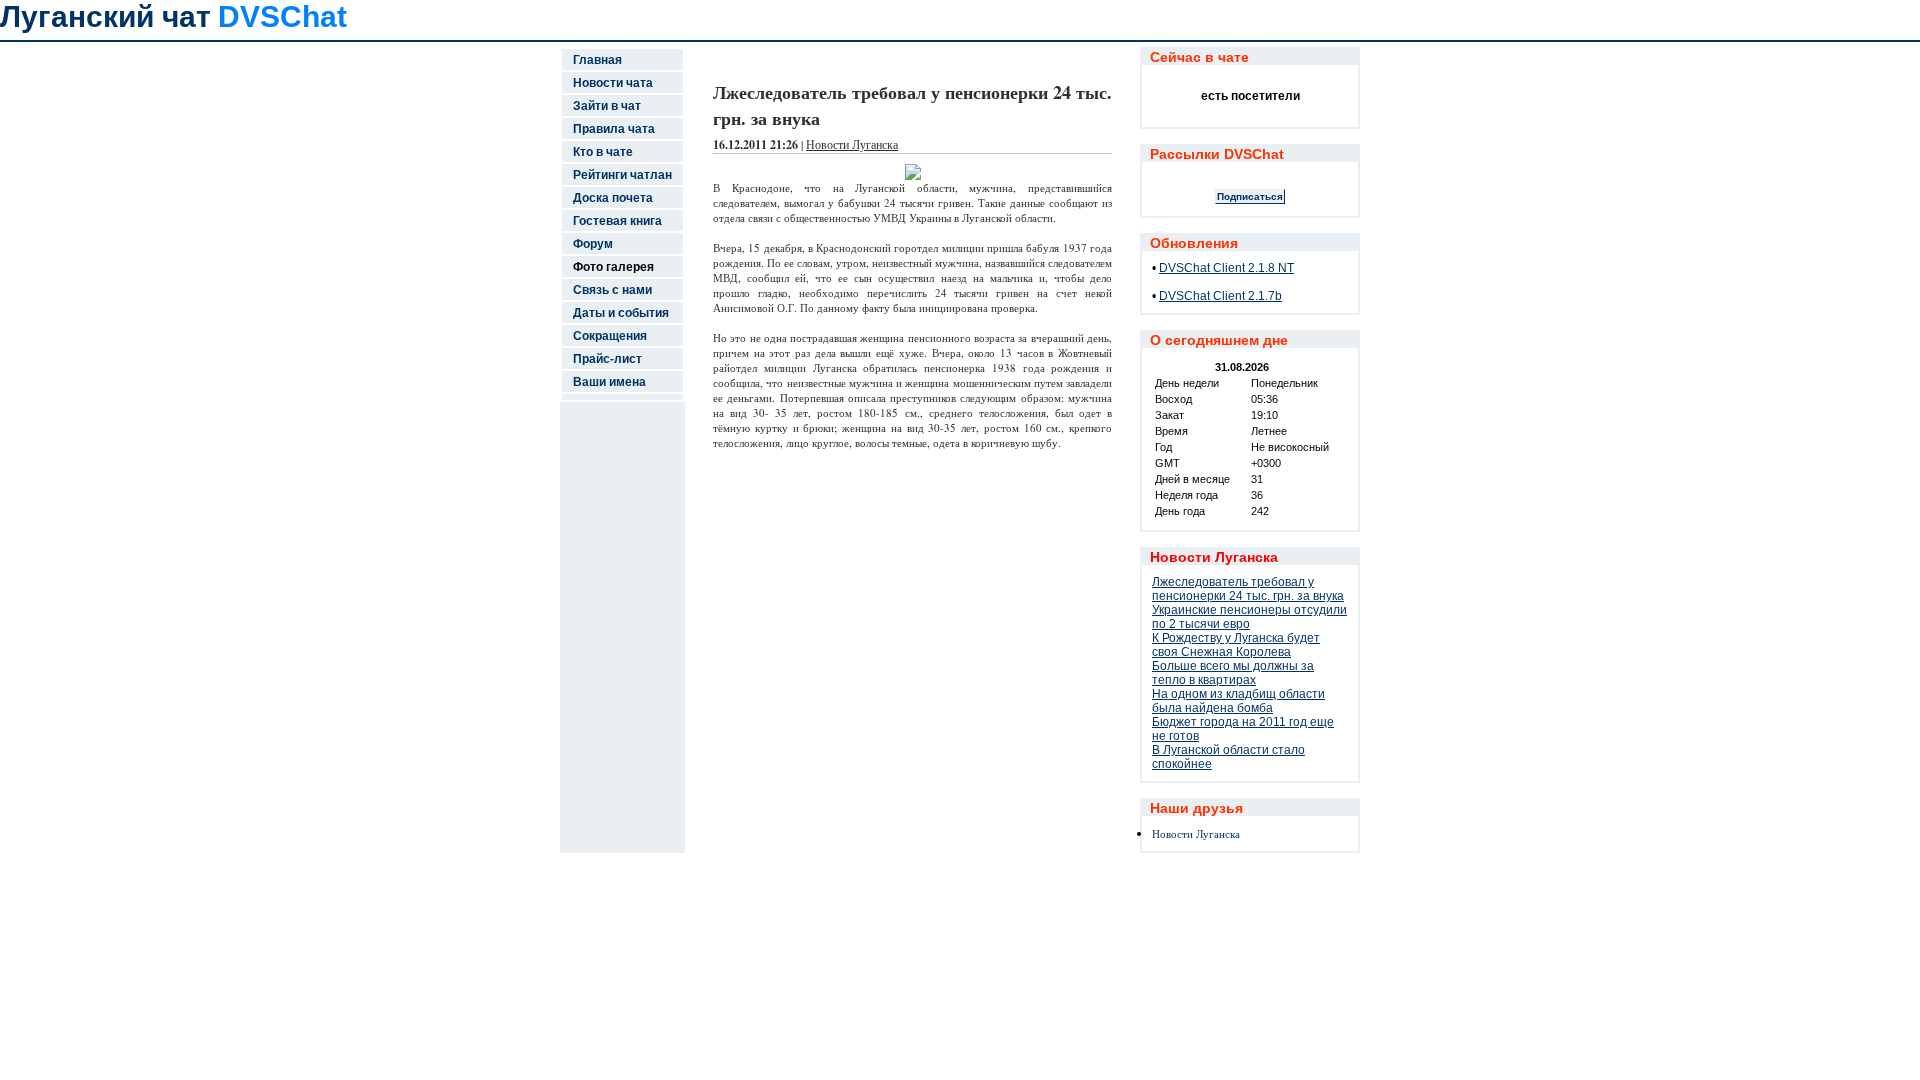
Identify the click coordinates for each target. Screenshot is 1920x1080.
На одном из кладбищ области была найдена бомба (1238, 701)
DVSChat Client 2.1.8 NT (1226, 268)
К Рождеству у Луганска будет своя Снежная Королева (1236, 645)
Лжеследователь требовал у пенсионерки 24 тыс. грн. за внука (1248, 589)
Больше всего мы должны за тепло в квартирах (1233, 673)
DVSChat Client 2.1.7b (1220, 296)
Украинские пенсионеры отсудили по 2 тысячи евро (1249, 617)
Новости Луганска (852, 144)
